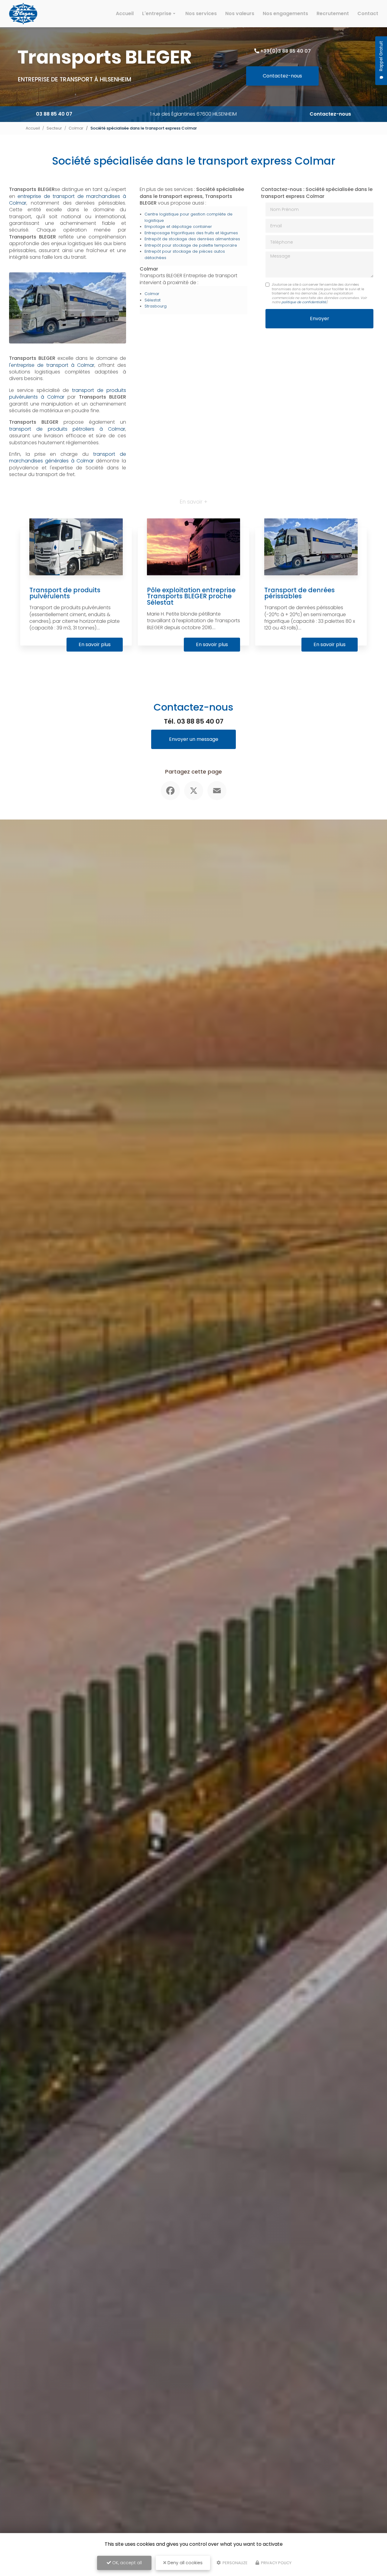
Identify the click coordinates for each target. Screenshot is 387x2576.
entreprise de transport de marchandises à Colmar (68, 200)
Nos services (201, 13)
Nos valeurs (240, 13)
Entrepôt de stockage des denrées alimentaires (192, 239)
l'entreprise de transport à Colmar (52, 365)
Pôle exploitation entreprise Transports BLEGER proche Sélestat (191, 596)
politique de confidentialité (304, 302)
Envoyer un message (194, 739)
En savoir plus (95, 644)
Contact (368, 13)
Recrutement (333, 13)
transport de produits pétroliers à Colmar (67, 429)
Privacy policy (276, 2563)
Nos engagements (285, 13)
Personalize (235, 2563)
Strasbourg (156, 306)
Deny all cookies (184, 2563)
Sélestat (153, 300)
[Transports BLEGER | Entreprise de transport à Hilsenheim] (23, 14)
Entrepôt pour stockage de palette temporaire (191, 245)
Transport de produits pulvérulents (65, 593)
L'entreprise (157, 13)
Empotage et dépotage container (178, 227)
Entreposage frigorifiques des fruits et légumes (191, 233)
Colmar (76, 128)
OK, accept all (126, 2563)
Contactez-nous (282, 76)
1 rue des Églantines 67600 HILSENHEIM (193, 114)
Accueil (125, 13)
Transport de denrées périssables (299, 593)
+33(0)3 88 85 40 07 (286, 51)
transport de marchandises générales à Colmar (68, 457)
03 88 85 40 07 (54, 114)
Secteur (54, 128)
